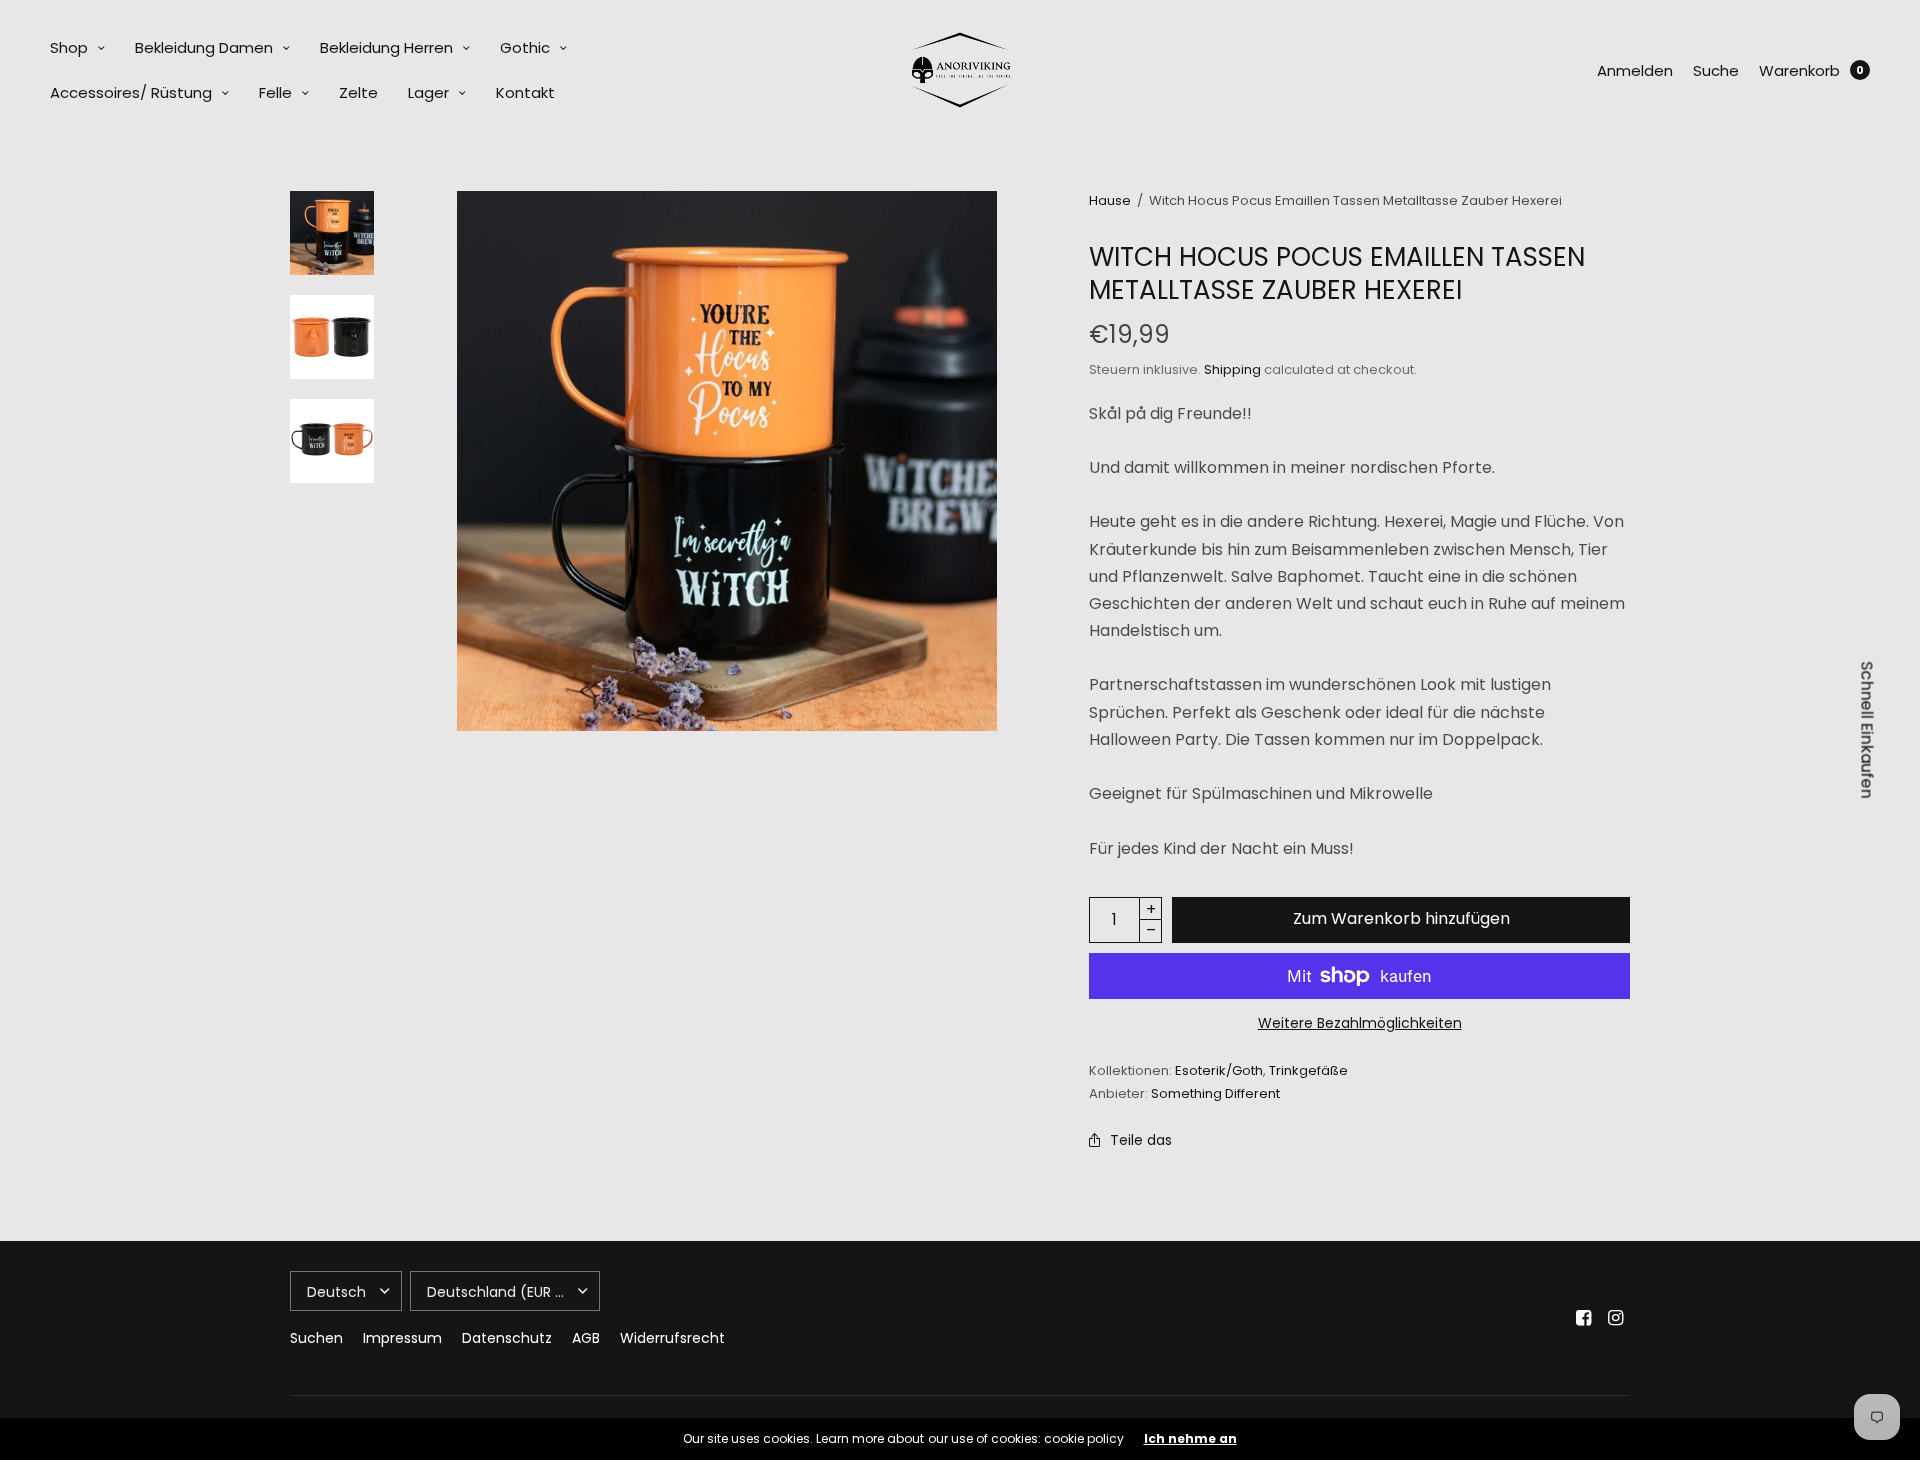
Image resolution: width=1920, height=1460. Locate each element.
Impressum (402, 1338)
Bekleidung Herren (386, 47)
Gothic (525, 47)
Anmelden (1635, 70)
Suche (1716, 70)
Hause (1110, 200)
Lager (428, 92)
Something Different (1215, 1093)
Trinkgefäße (1308, 1070)
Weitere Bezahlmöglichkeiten (1360, 1023)
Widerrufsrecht (672, 1338)
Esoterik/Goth (1219, 1070)
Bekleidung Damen (204, 47)
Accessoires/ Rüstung (131, 92)
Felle (275, 92)
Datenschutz (507, 1338)
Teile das (1141, 1140)
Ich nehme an (1190, 1439)
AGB (586, 1338)
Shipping (1232, 369)
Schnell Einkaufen (1867, 730)
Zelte (358, 92)
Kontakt (525, 92)
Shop (69, 47)
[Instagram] (1616, 1318)
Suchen (316, 1338)
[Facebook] (1584, 1318)
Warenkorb (1799, 70)
